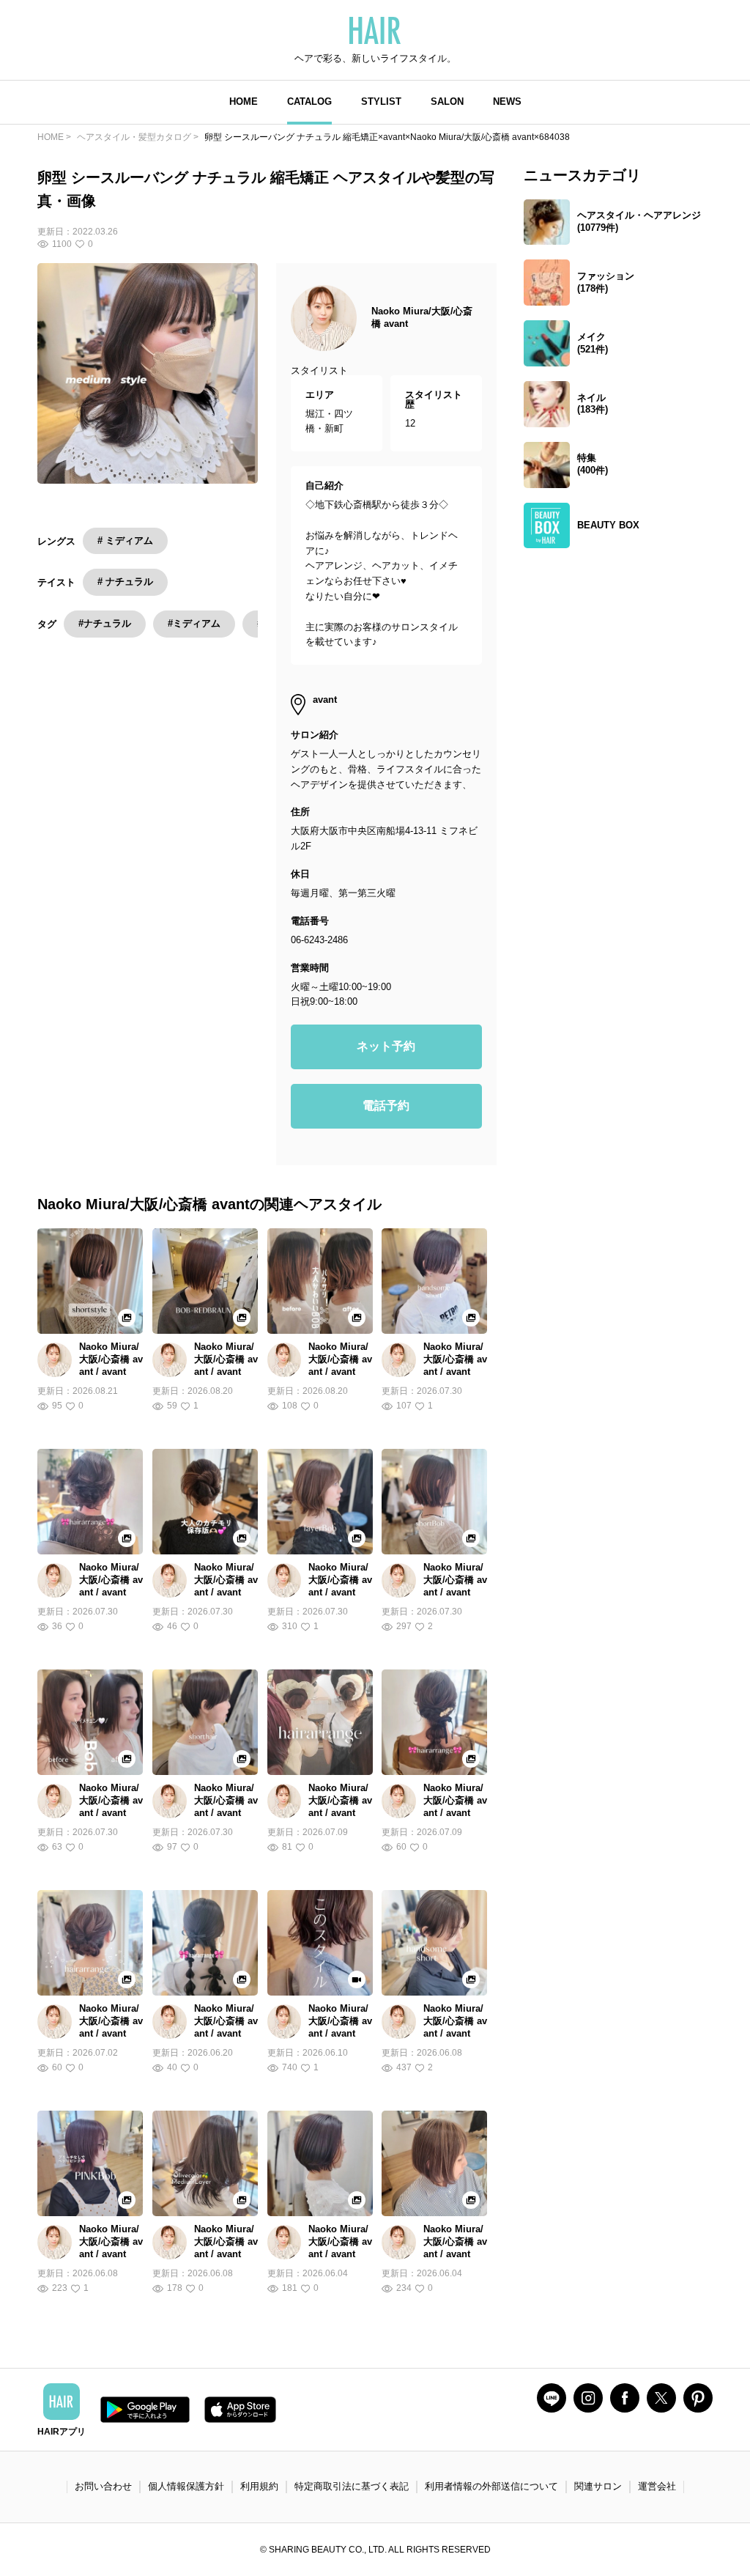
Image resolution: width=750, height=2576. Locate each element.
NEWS (507, 102)
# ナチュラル (125, 582)
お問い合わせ (103, 2486)
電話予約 (386, 1106)
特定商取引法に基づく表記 (352, 2486)
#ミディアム (194, 623)
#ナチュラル (105, 623)
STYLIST (381, 102)
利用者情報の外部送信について (491, 2486)
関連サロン (598, 2486)
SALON (447, 102)
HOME (244, 102)
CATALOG (309, 102)
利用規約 (259, 2486)
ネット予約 (386, 1046)
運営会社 (657, 2486)
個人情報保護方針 (186, 2486)
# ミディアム (125, 540)
